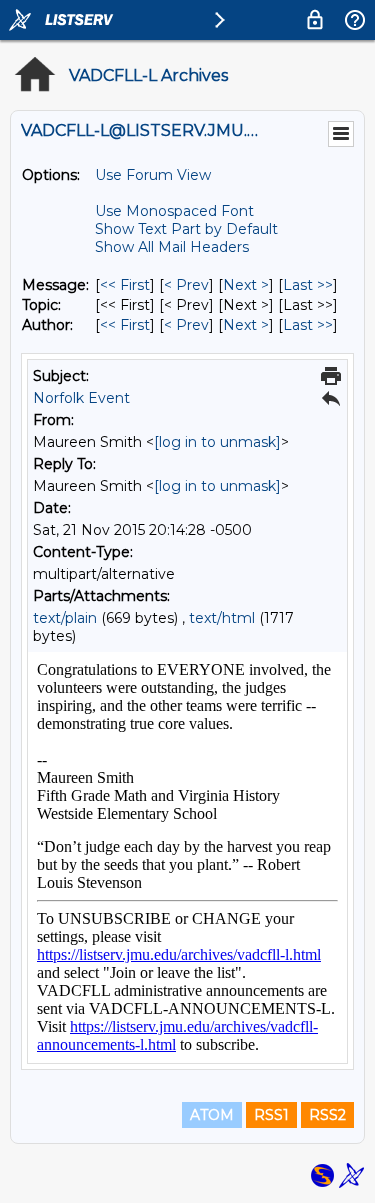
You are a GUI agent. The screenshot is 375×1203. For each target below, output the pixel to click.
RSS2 (327, 1115)
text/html (222, 618)
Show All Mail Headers (172, 247)
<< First (125, 285)
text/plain (65, 618)
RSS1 (271, 1115)
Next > (246, 285)
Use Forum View (153, 175)
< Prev (186, 285)
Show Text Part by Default (186, 229)
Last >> (308, 285)
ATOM (212, 1115)
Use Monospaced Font (174, 211)
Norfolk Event (81, 398)
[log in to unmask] (217, 442)
